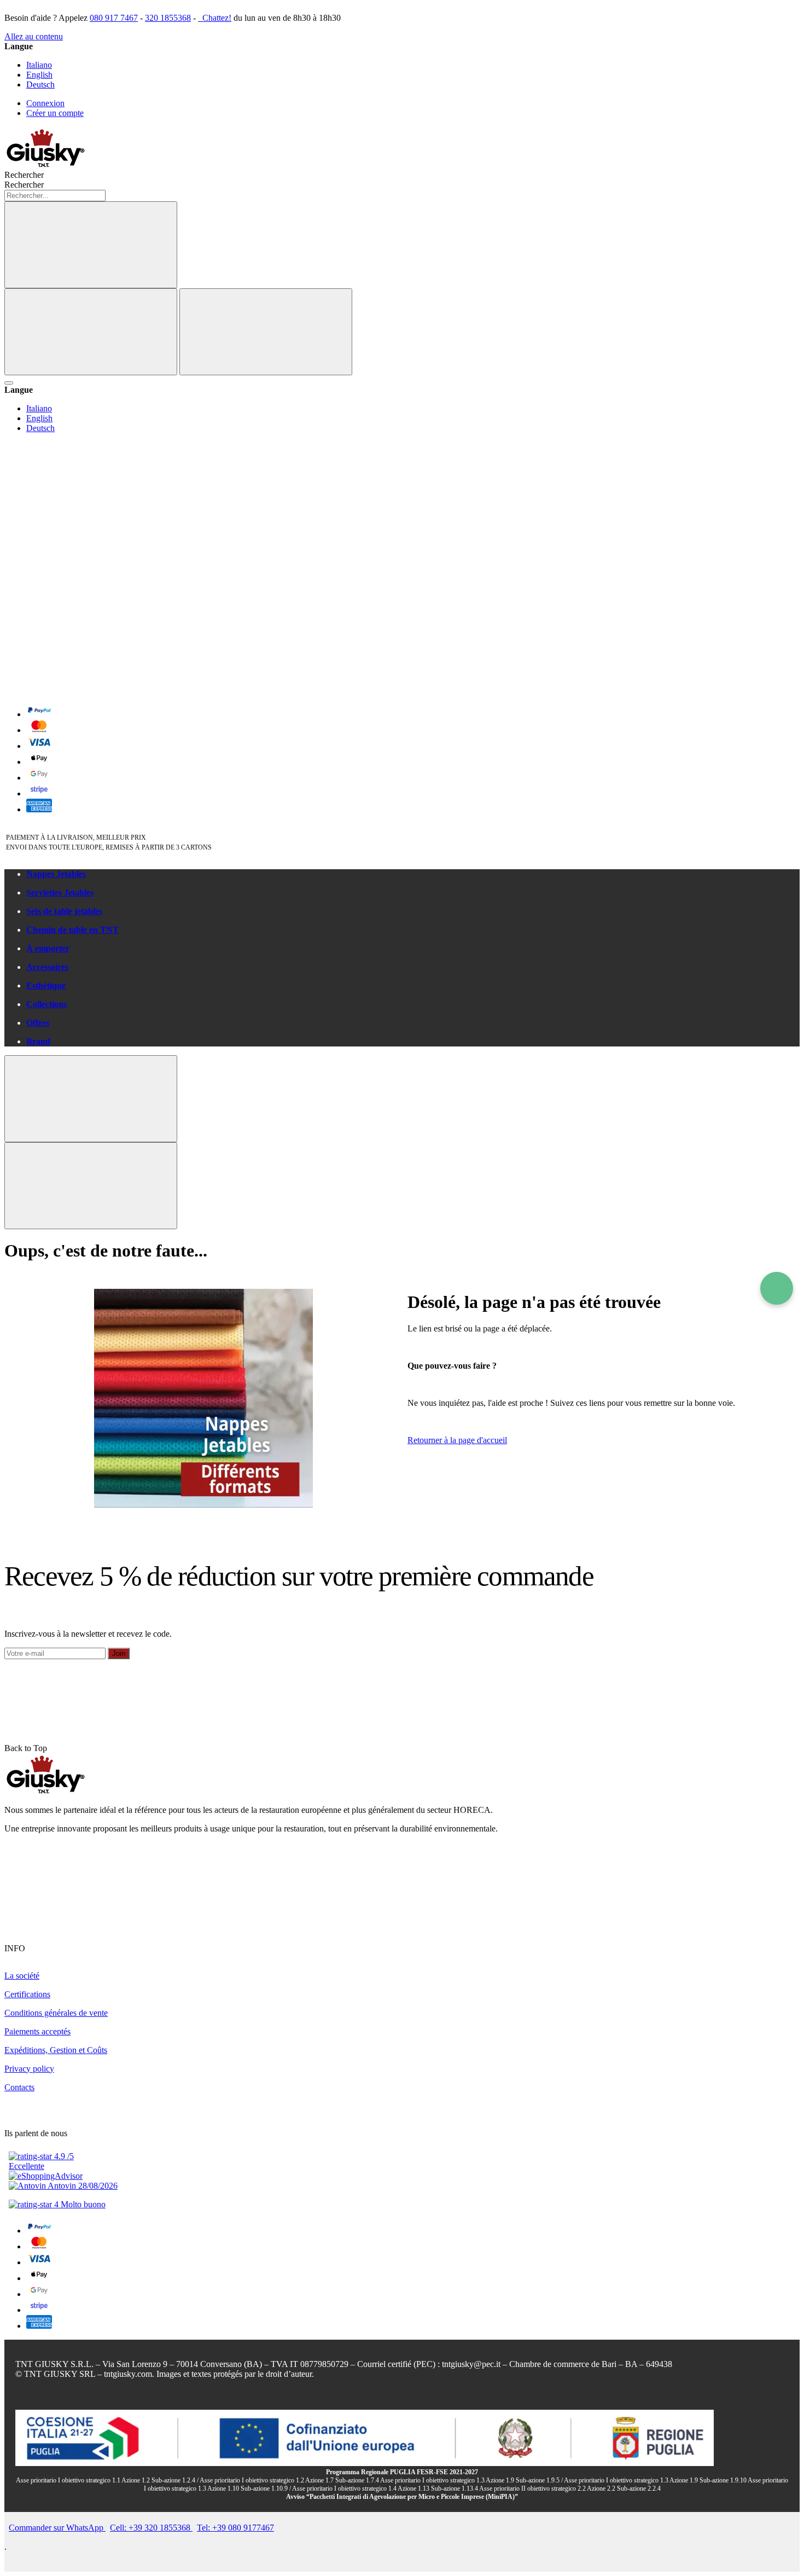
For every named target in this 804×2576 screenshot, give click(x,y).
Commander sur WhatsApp (57, 2528)
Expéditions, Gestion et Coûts (56, 2050)
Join (119, 1653)
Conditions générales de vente (56, 2013)
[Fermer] (266, 332)
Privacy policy (29, 2069)
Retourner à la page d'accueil (457, 1440)
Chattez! (216, 18)
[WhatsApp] (777, 1288)
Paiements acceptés (37, 2031)
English (39, 75)
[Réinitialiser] (91, 332)
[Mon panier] (86, 690)
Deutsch (40, 85)
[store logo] (45, 165)
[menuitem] (413, 874)
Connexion (45, 103)
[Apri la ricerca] (9, 383)
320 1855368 (168, 18)
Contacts (19, 2087)
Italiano (39, 65)
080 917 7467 (114, 18)
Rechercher (24, 185)
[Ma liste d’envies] (86, 521)
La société (22, 1976)
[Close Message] (91, 1099)
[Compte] (86, 605)
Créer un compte (55, 113)
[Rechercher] (91, 245)
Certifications (27, 1994)
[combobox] (55, 196)
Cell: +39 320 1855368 (151, 2528)
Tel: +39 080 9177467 (235, 2528)
